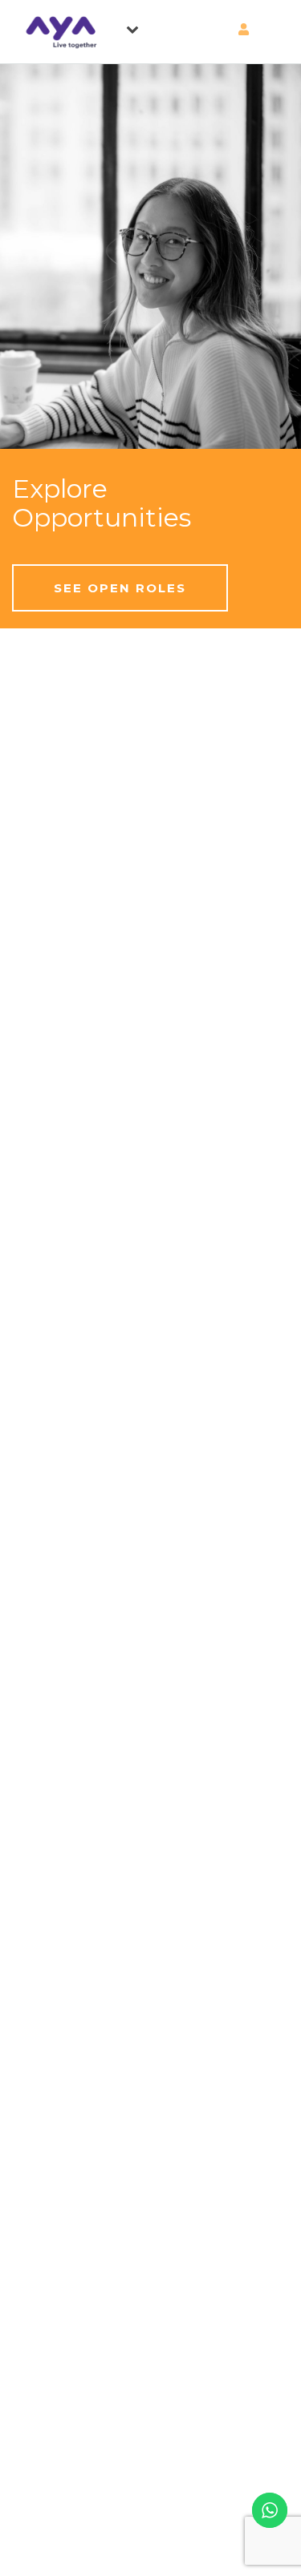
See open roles (120, 588)
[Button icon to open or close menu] (138, 26)
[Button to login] (213, 30)
